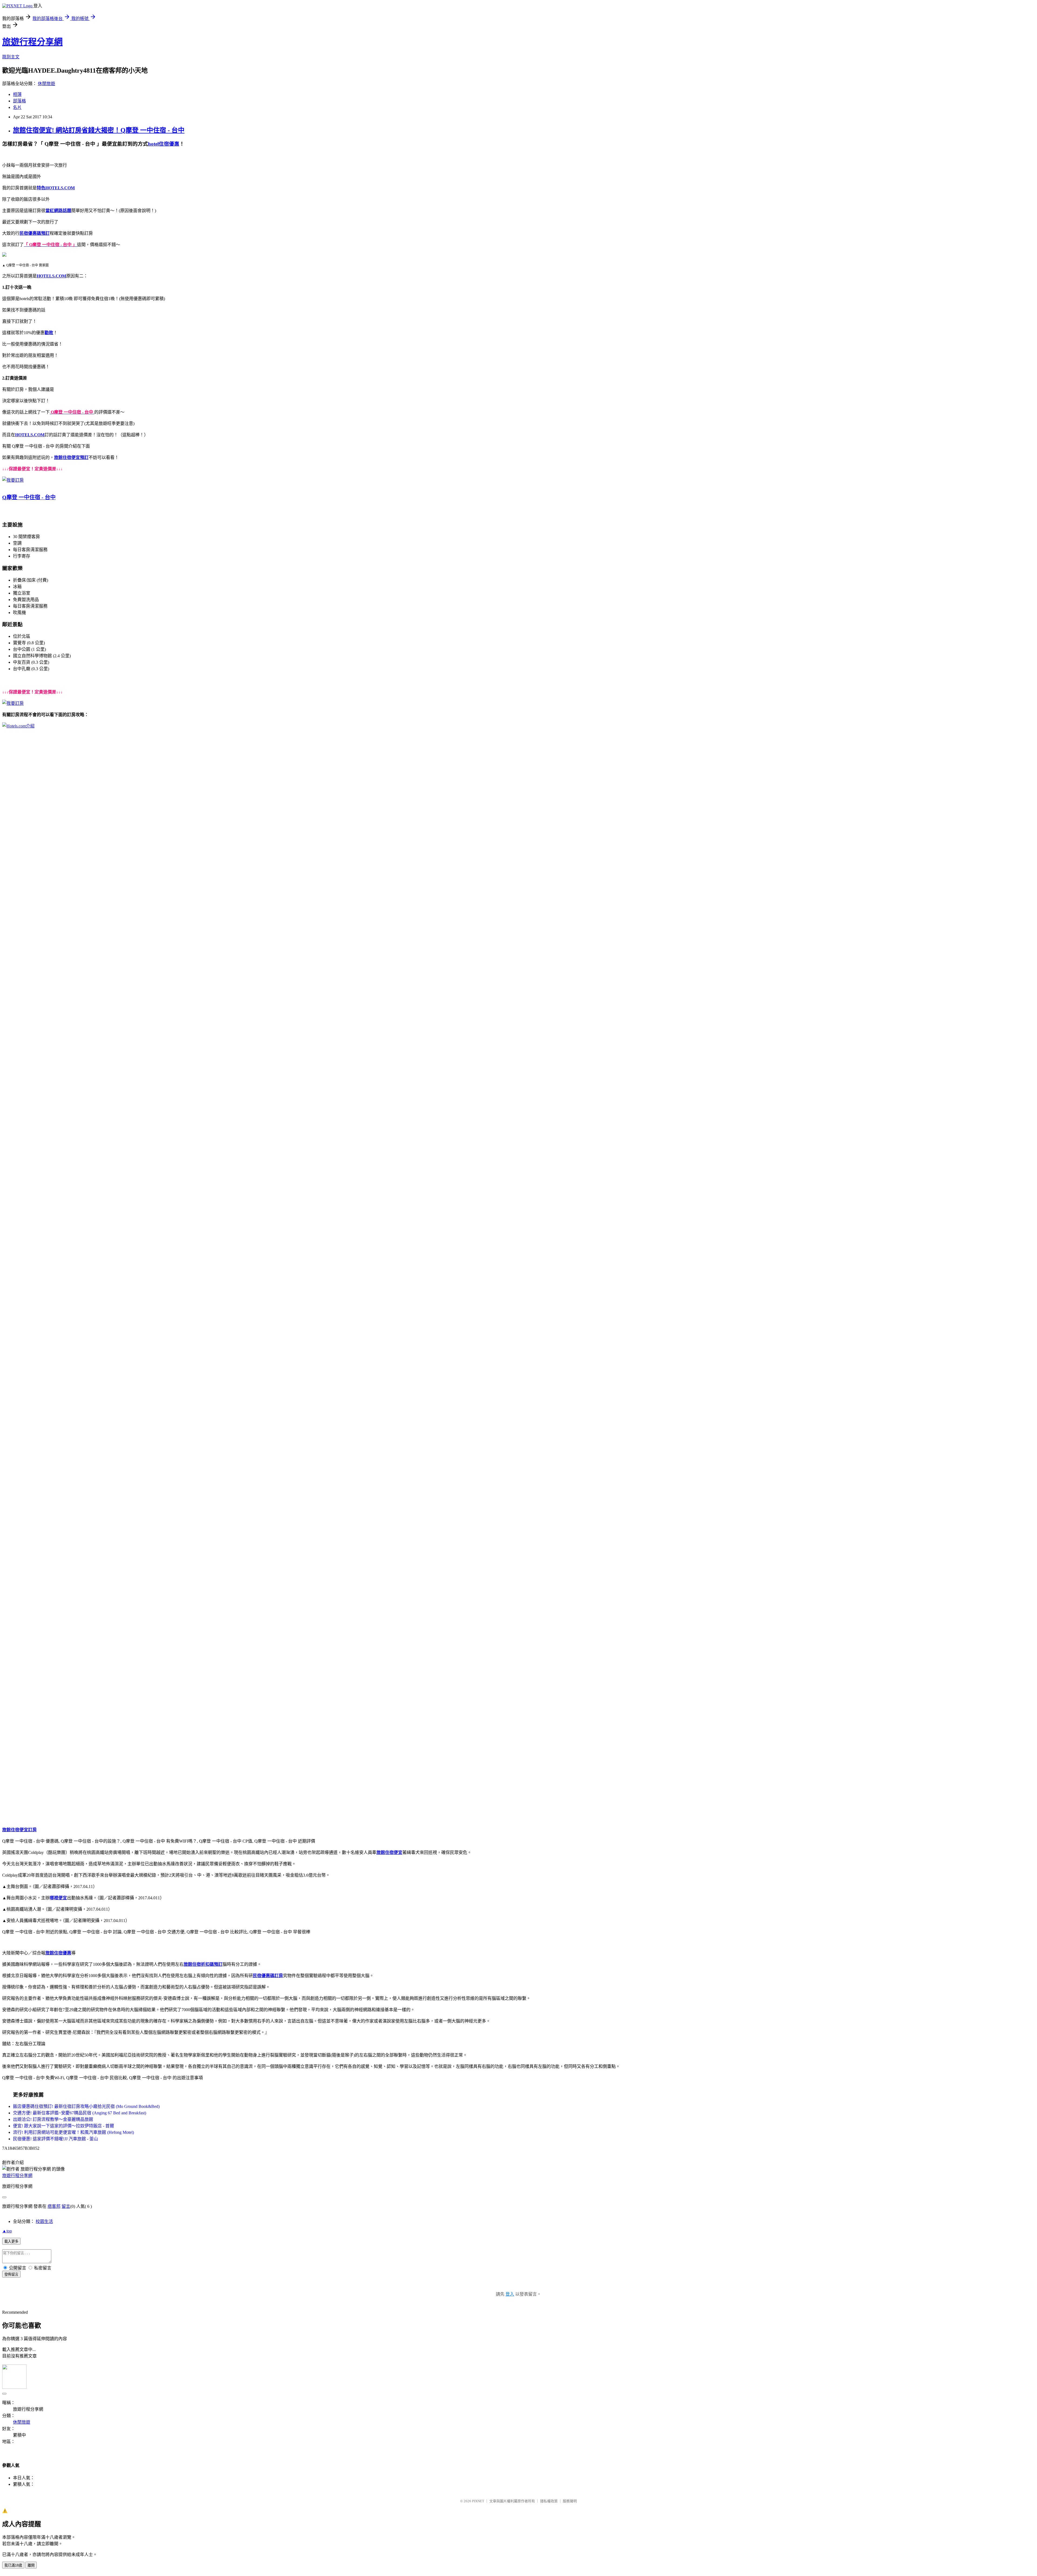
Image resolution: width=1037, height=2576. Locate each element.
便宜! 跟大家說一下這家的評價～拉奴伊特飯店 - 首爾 (63, 2126)
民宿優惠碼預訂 (35, 233)
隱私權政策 (549, 2501)
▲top (7, 2231)
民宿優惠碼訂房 (268, 1976)
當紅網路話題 (58, 211)
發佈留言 (11, 2274)
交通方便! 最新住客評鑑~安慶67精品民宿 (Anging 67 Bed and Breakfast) (80, 2113)
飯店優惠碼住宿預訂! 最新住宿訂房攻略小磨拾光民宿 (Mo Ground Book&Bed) (86, 2106)
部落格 (19, 101)
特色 (41, 188)
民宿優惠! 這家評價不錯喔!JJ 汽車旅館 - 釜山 (55, 2139)
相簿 (17, 94)
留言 (66, 2206)
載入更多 (11, 2241)
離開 (31, 2565)
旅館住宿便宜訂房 (19, 1830)
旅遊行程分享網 (32, 42)
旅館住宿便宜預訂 (71, 457)
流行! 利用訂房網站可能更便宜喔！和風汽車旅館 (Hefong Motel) (73, 2132)
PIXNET (478, 2501)
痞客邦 (54, 2206)
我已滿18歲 (13, 2565)
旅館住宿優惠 (58, 1953)
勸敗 (49, 333)
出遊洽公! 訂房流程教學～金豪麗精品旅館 (53, 2119)
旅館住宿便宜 (389, 1852)
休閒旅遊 (46, 84)
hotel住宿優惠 (164, 144)
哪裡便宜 (58, 1898)
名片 (17, 107)
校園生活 (44, 2221)
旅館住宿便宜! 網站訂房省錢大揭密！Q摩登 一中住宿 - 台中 (99, 130)
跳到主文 (11, 57)
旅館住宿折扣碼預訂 (203, 1964)
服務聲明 (570, 2501)
